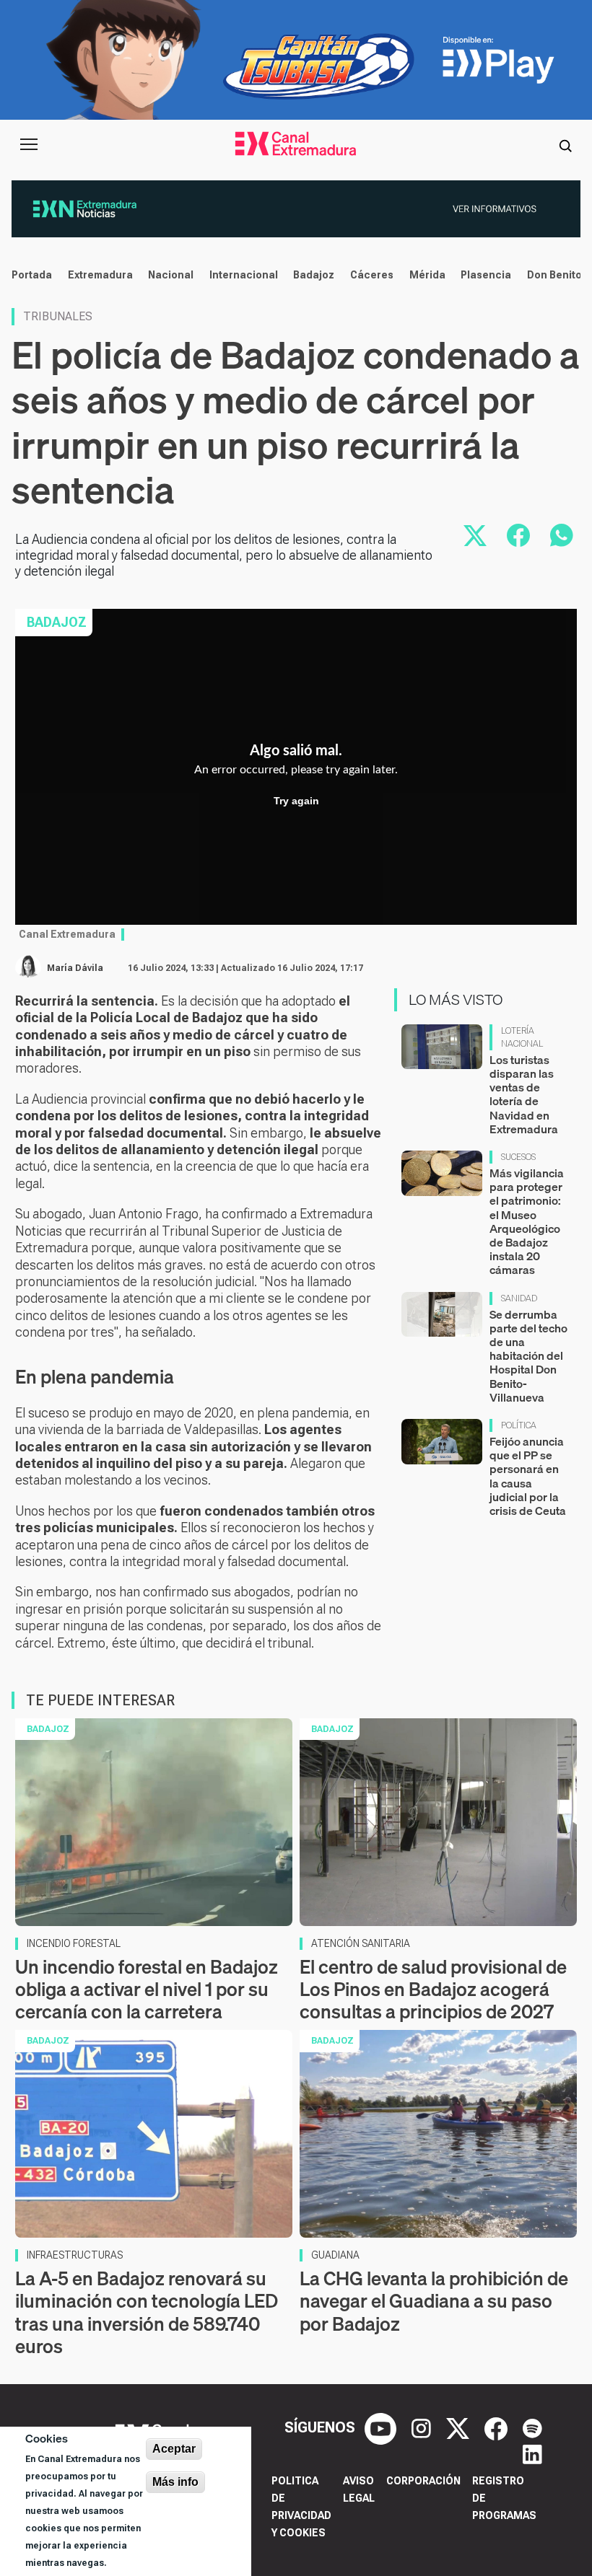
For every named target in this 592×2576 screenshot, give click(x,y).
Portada (32, 275)
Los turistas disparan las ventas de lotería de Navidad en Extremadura (524, 1094)
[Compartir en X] (475, 535)
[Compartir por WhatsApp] (562, 535)
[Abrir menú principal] (29, 144)
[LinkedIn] (532, 2453)
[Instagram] (423, 2427)
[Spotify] (532, 2427)
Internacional (244, 275)
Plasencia (486, 275)
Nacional (171, 275)
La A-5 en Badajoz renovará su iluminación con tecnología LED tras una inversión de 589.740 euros (147, 2312)
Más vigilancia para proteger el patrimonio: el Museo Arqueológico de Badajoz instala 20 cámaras (527, 1221)
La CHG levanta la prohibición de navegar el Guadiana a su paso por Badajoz (434, 2301)
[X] (460, 2427)
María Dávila (75, 968)
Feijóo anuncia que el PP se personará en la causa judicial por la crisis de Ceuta (528, 1476)
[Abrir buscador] (565, 144)
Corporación (423, 2481)
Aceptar (174, 2449)
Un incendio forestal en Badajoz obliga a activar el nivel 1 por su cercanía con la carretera (147, 1989)
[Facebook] (498, 2427)
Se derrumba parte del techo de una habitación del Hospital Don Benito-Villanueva (528, 1356)
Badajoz (314, 275)
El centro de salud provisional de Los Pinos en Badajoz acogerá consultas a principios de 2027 (433, 1989)
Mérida (427, 275)
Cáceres (372, 275)
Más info (175, 2482)
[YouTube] (382, 2427)
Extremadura (100, 275)
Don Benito (554, 275)
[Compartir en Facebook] (518, 535)
